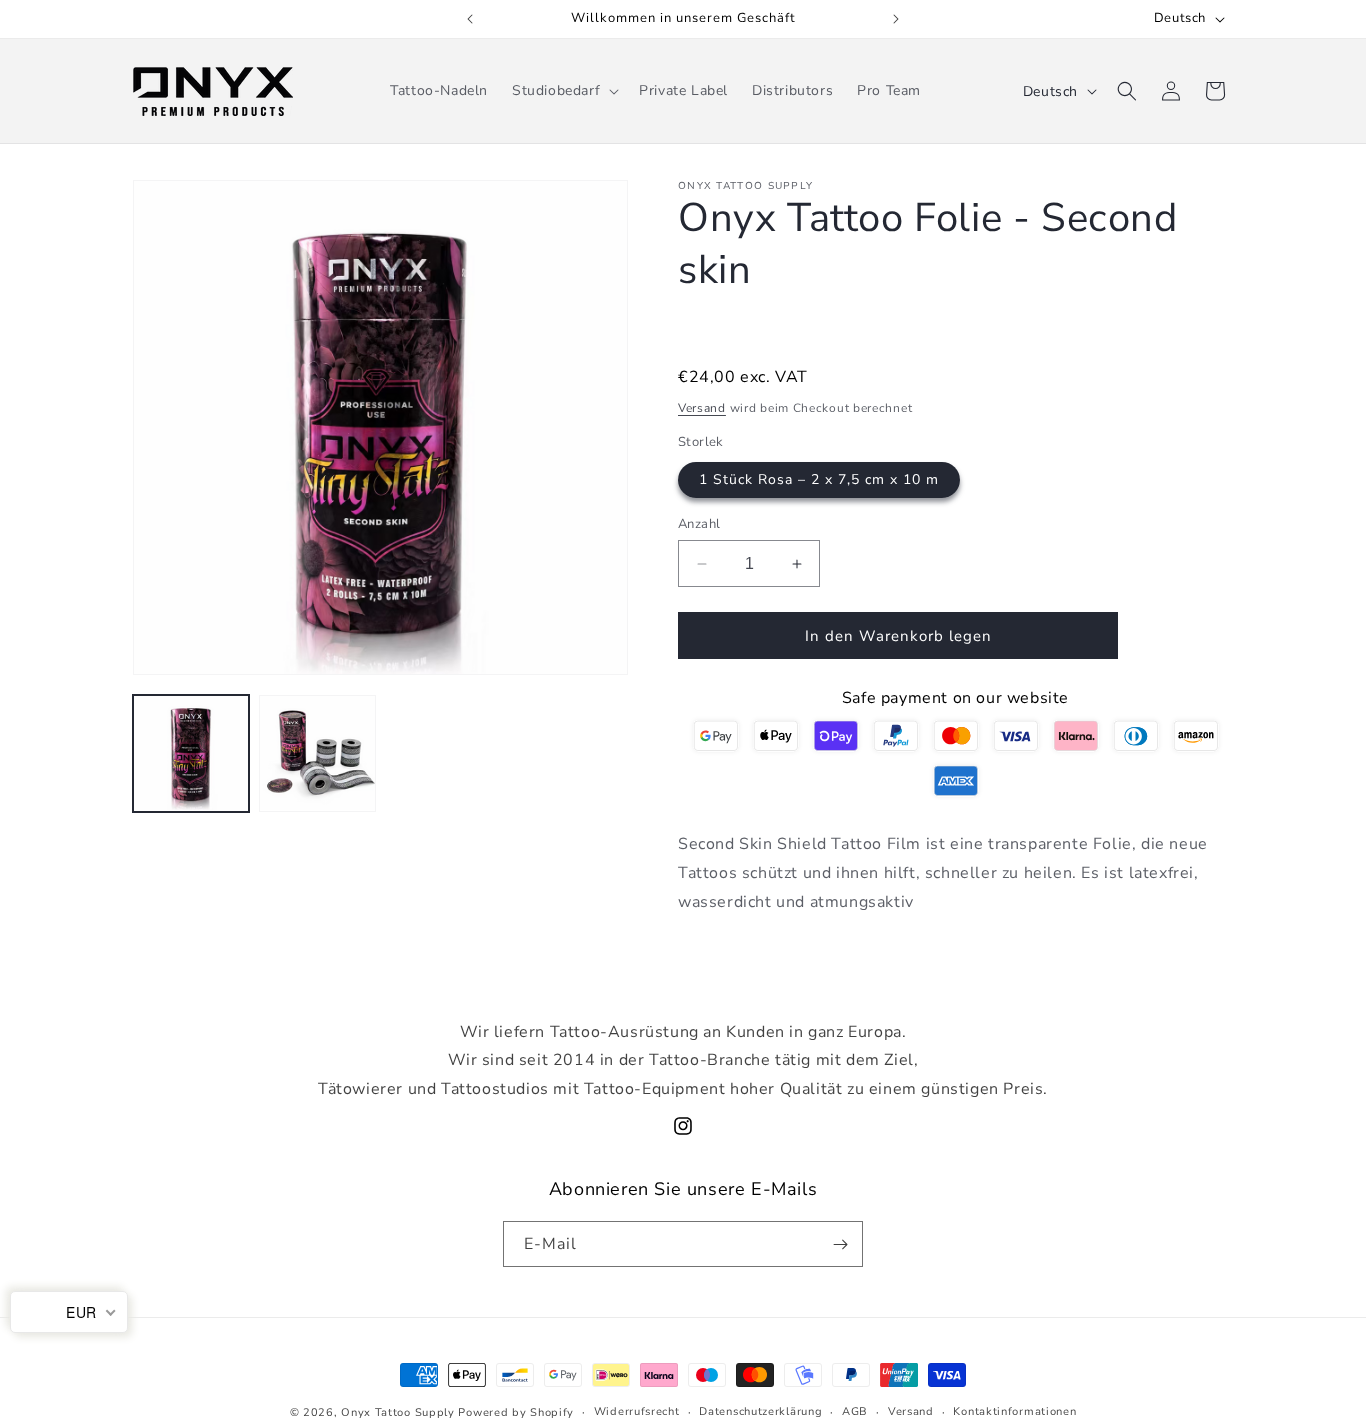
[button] (563, 91)
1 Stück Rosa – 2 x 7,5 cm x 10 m (819, 479)
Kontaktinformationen (1014, 1411)
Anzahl (699, 524)
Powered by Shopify (516, 1412)
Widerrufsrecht (637, 1411)
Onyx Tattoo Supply (398, 1412)
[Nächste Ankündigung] (896, 19)
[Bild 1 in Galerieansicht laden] (191, 753)
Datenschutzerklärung (760, 1411)
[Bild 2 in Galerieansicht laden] (317, 753)
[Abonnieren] (840, 1244)
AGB (855, 1411)
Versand (702, 408)
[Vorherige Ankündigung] (470, 19)
